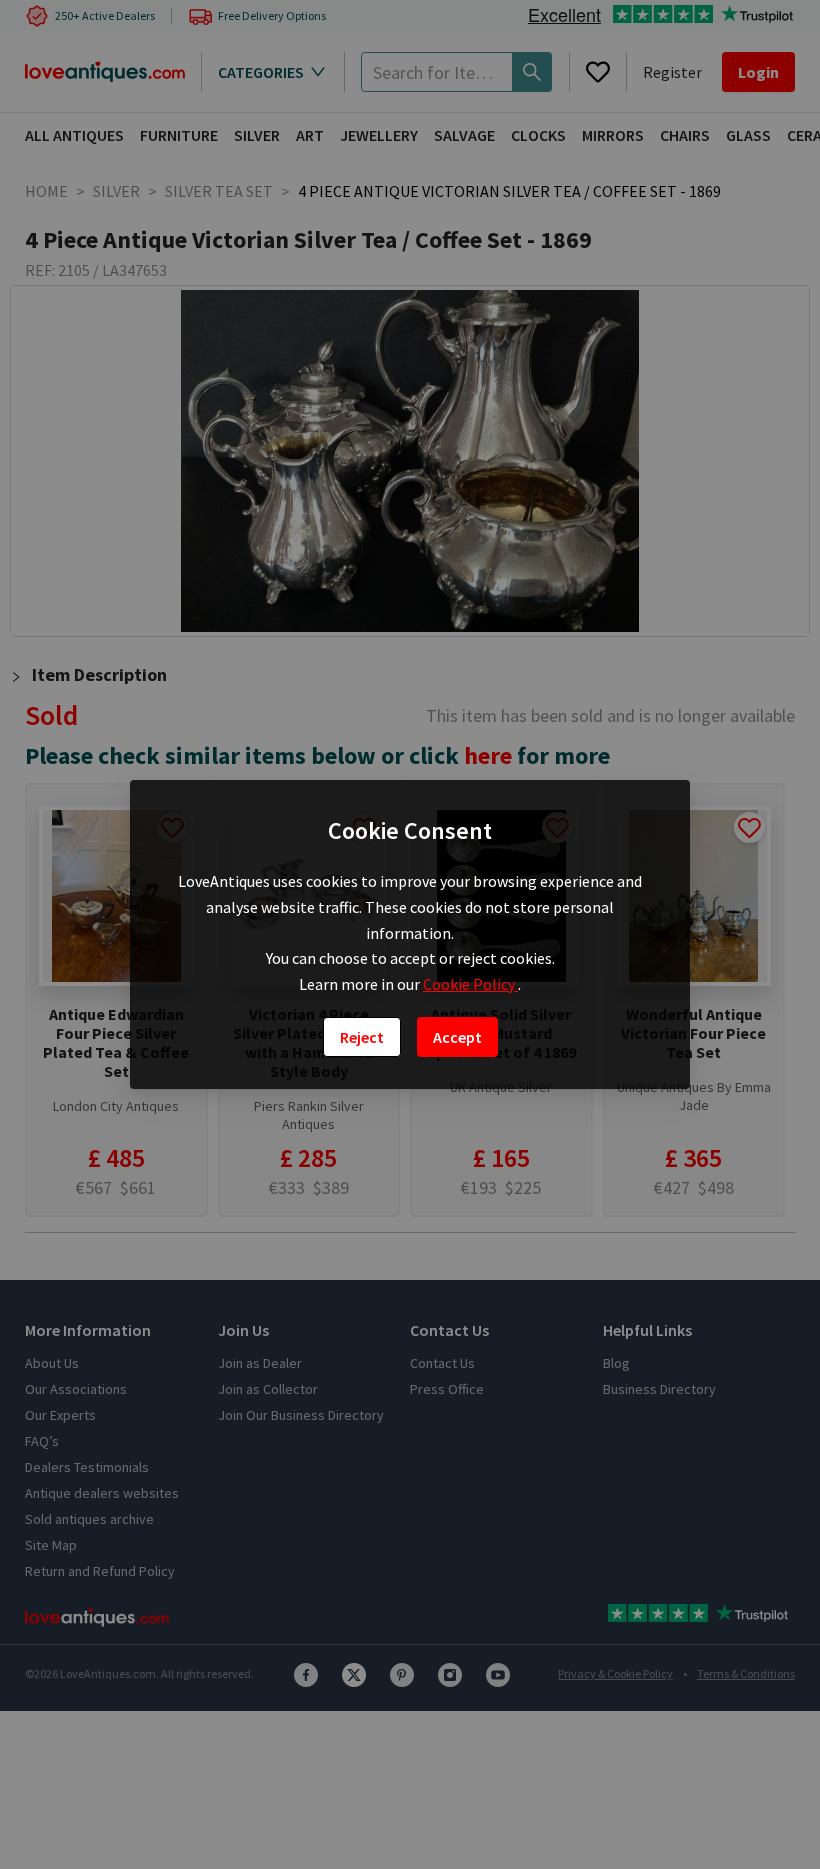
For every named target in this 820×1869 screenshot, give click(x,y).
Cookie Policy (470, 984)
